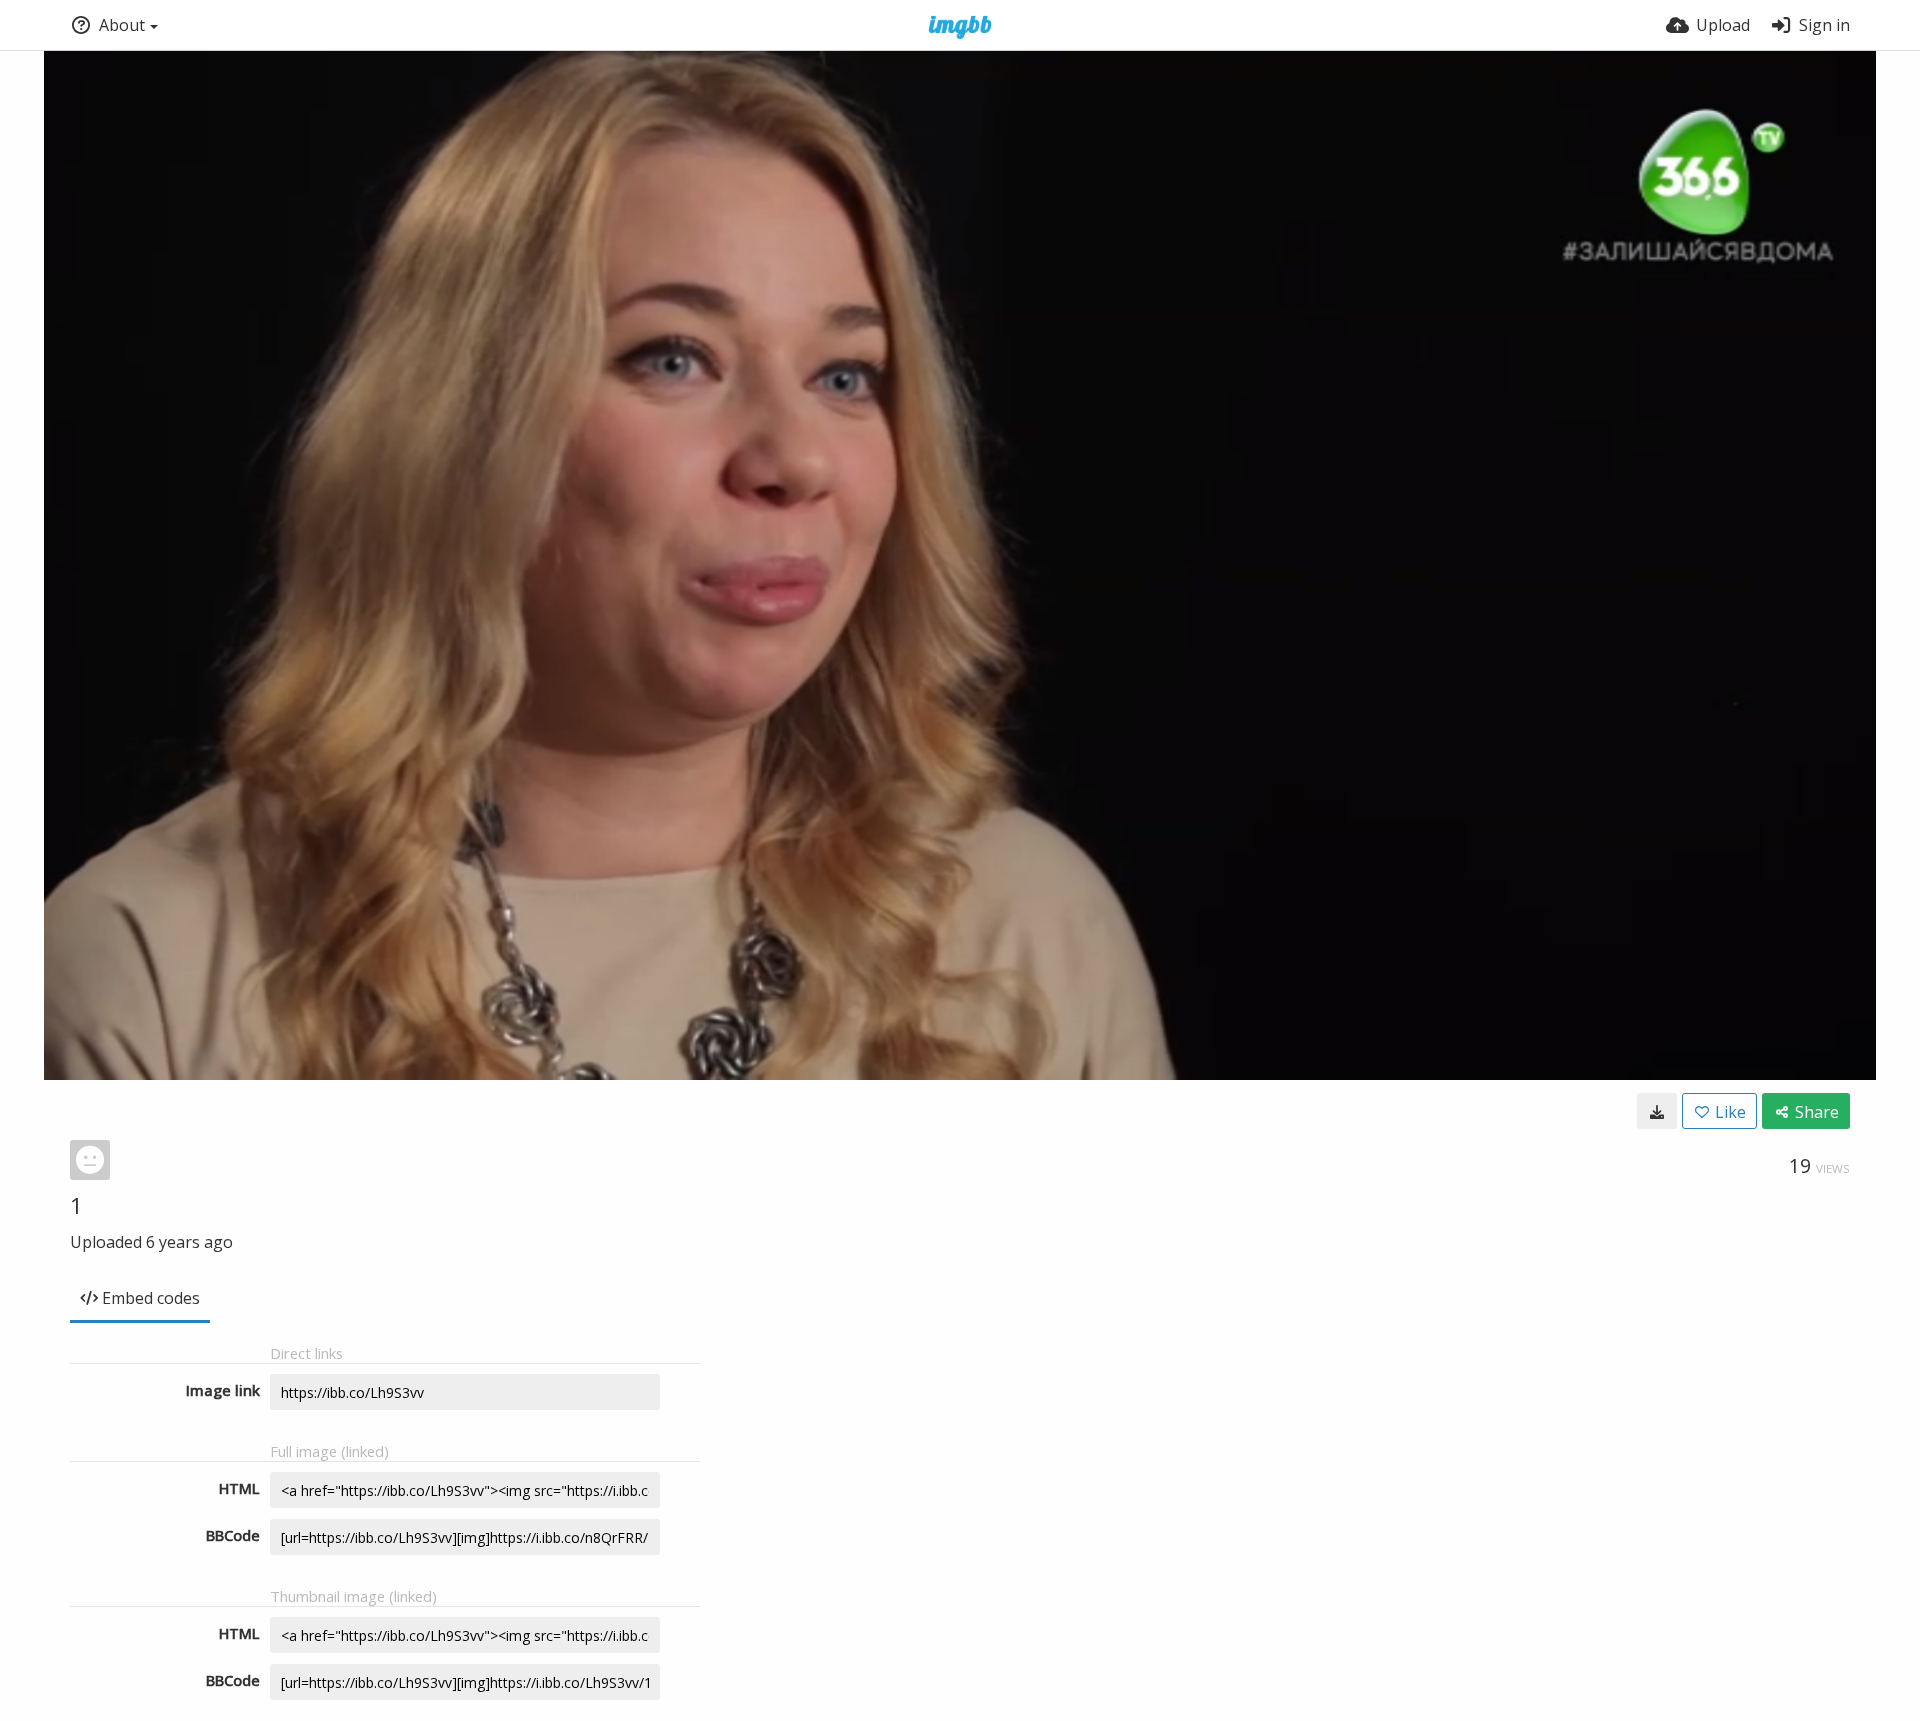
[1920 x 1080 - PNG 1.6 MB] (1657, 1111)
